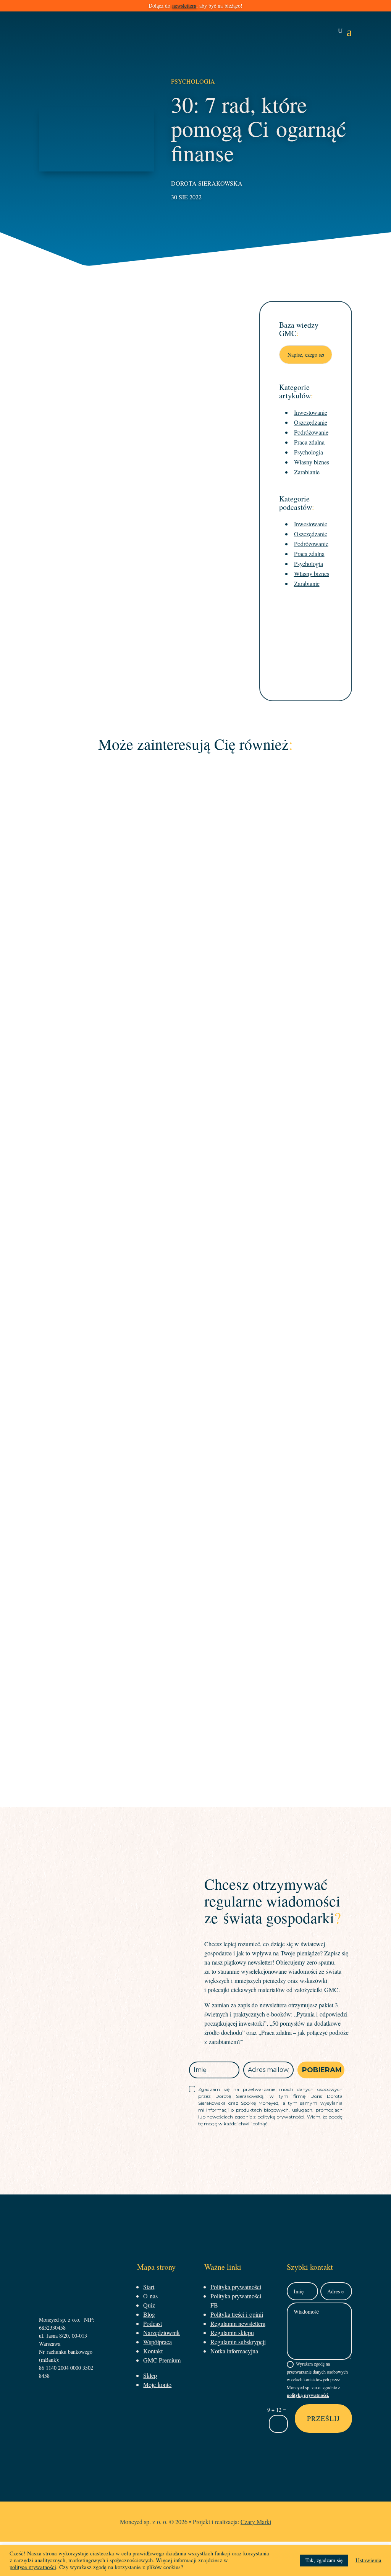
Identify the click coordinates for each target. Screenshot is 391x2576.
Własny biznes (312, 462)
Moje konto (157, 2384)
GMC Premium (162, 2360)
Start (149, 2287)
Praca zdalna (309, 442)
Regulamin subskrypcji (238, 2342)
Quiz (149, 2305)
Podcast (209, 998)
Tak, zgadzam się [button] (324, 2560)
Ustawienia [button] (368, 2560)
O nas (150, 2296)
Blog (149, 2314)
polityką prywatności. (282, 2117)
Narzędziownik (162, 2333)
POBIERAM (322, 2070)
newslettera (184, 6)
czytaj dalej (196, 1040)
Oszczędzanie (311, 422)
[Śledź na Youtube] (376, 1287)
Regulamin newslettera (238, 2323)
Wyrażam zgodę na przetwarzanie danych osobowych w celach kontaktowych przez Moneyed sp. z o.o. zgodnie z (317, 2380)
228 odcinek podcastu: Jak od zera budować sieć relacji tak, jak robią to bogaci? (196, 986)
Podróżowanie (311, 432)
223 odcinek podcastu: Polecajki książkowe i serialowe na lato (195, 1634)
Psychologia (193, 81)
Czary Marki (256, 2522)
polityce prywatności (33, 2567)
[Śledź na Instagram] (376, 1267)
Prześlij (323, 2418)
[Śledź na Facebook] (376, 1247)
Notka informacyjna (234, 2351)
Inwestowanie (311, 412)
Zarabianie (307, 472)
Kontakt (153, 2351)
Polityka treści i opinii (237, 2314)
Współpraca (158, 2342)
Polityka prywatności (236, 2287)
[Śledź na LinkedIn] (376, 1307)
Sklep (150, 2375)
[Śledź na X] (376, 1326)
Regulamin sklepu (232, 2333)
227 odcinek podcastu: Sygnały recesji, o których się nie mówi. (196, 1310)
